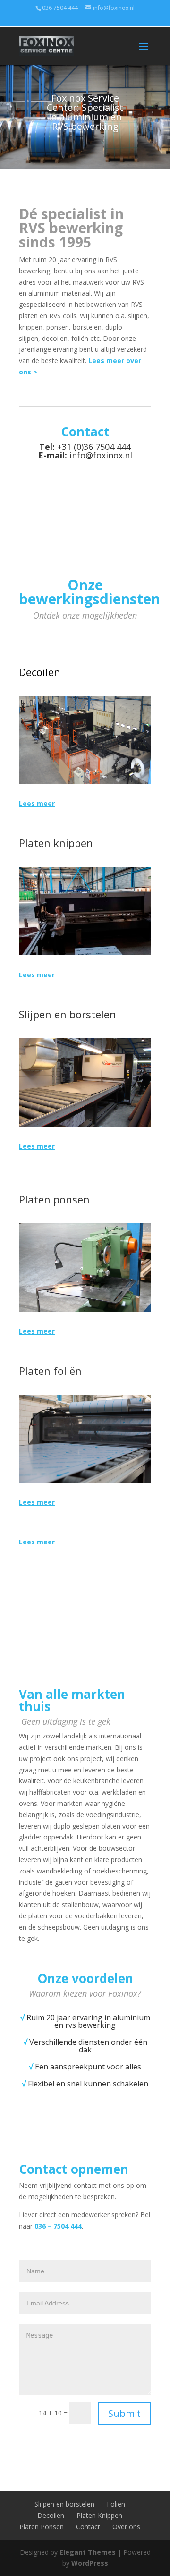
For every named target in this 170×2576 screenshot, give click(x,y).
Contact (88, 2527)
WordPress (90, 2563)
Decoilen (51, 2515)
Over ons (126, 2527)
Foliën (116, 2504)
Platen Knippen (99, 2515)
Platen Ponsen (42, 2527)
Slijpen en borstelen (64, 2504)
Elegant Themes (88, 2552)
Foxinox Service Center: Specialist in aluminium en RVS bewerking (85, 112)
